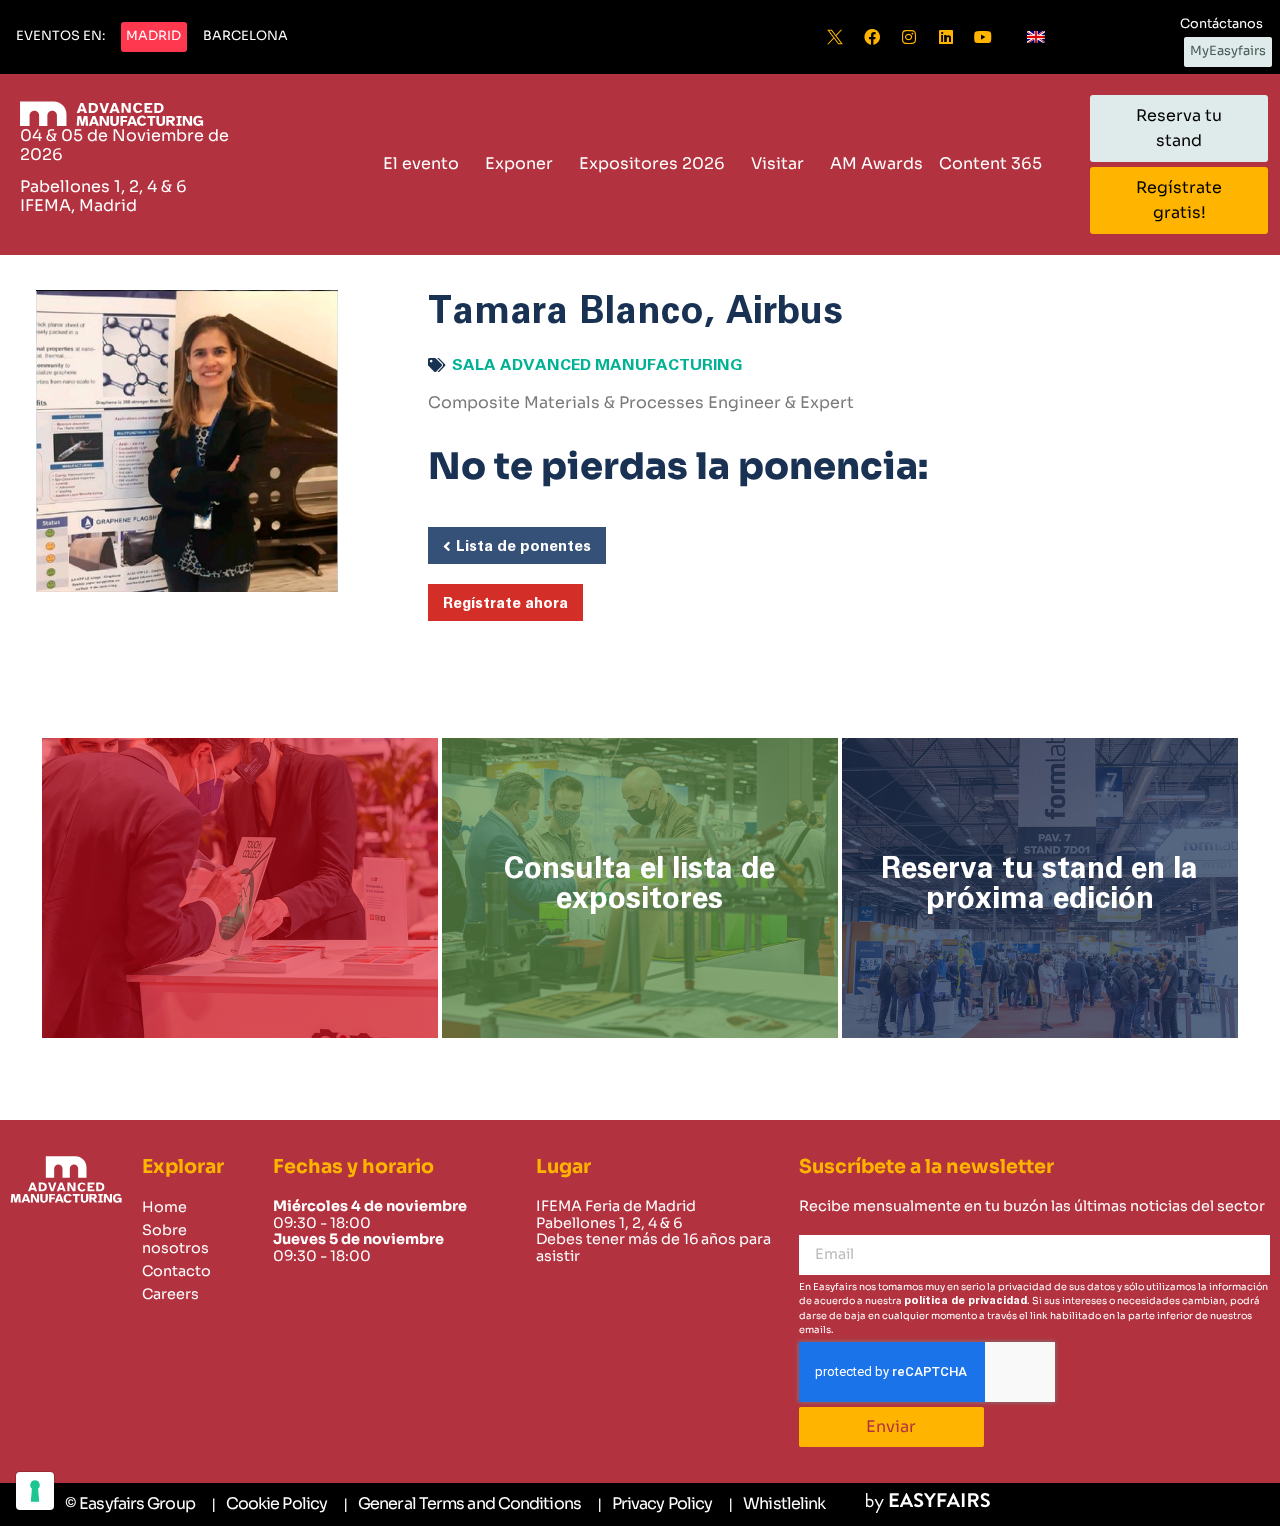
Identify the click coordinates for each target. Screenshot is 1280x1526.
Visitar (777, 163)
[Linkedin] (946, 37)
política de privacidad (965, 1300)
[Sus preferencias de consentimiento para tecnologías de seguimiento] (35, 1491)
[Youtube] (983, 37)
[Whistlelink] (776, 1505)
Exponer (519, 163)
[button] (60, 37)
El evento (421, 163)
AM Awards (876, 163)
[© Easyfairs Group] (130, 1504)
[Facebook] (872, 37)
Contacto (176, 1271)
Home (164, 1207)
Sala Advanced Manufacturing (597, 365)
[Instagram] (909, 37)
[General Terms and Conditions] (462, 1505)
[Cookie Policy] (269, 1505)
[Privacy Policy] (654, 1505)
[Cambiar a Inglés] (1036, 37)
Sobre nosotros (175, 1239)
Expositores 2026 (652, 163)
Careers (170, 1294)
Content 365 (990, 163)
